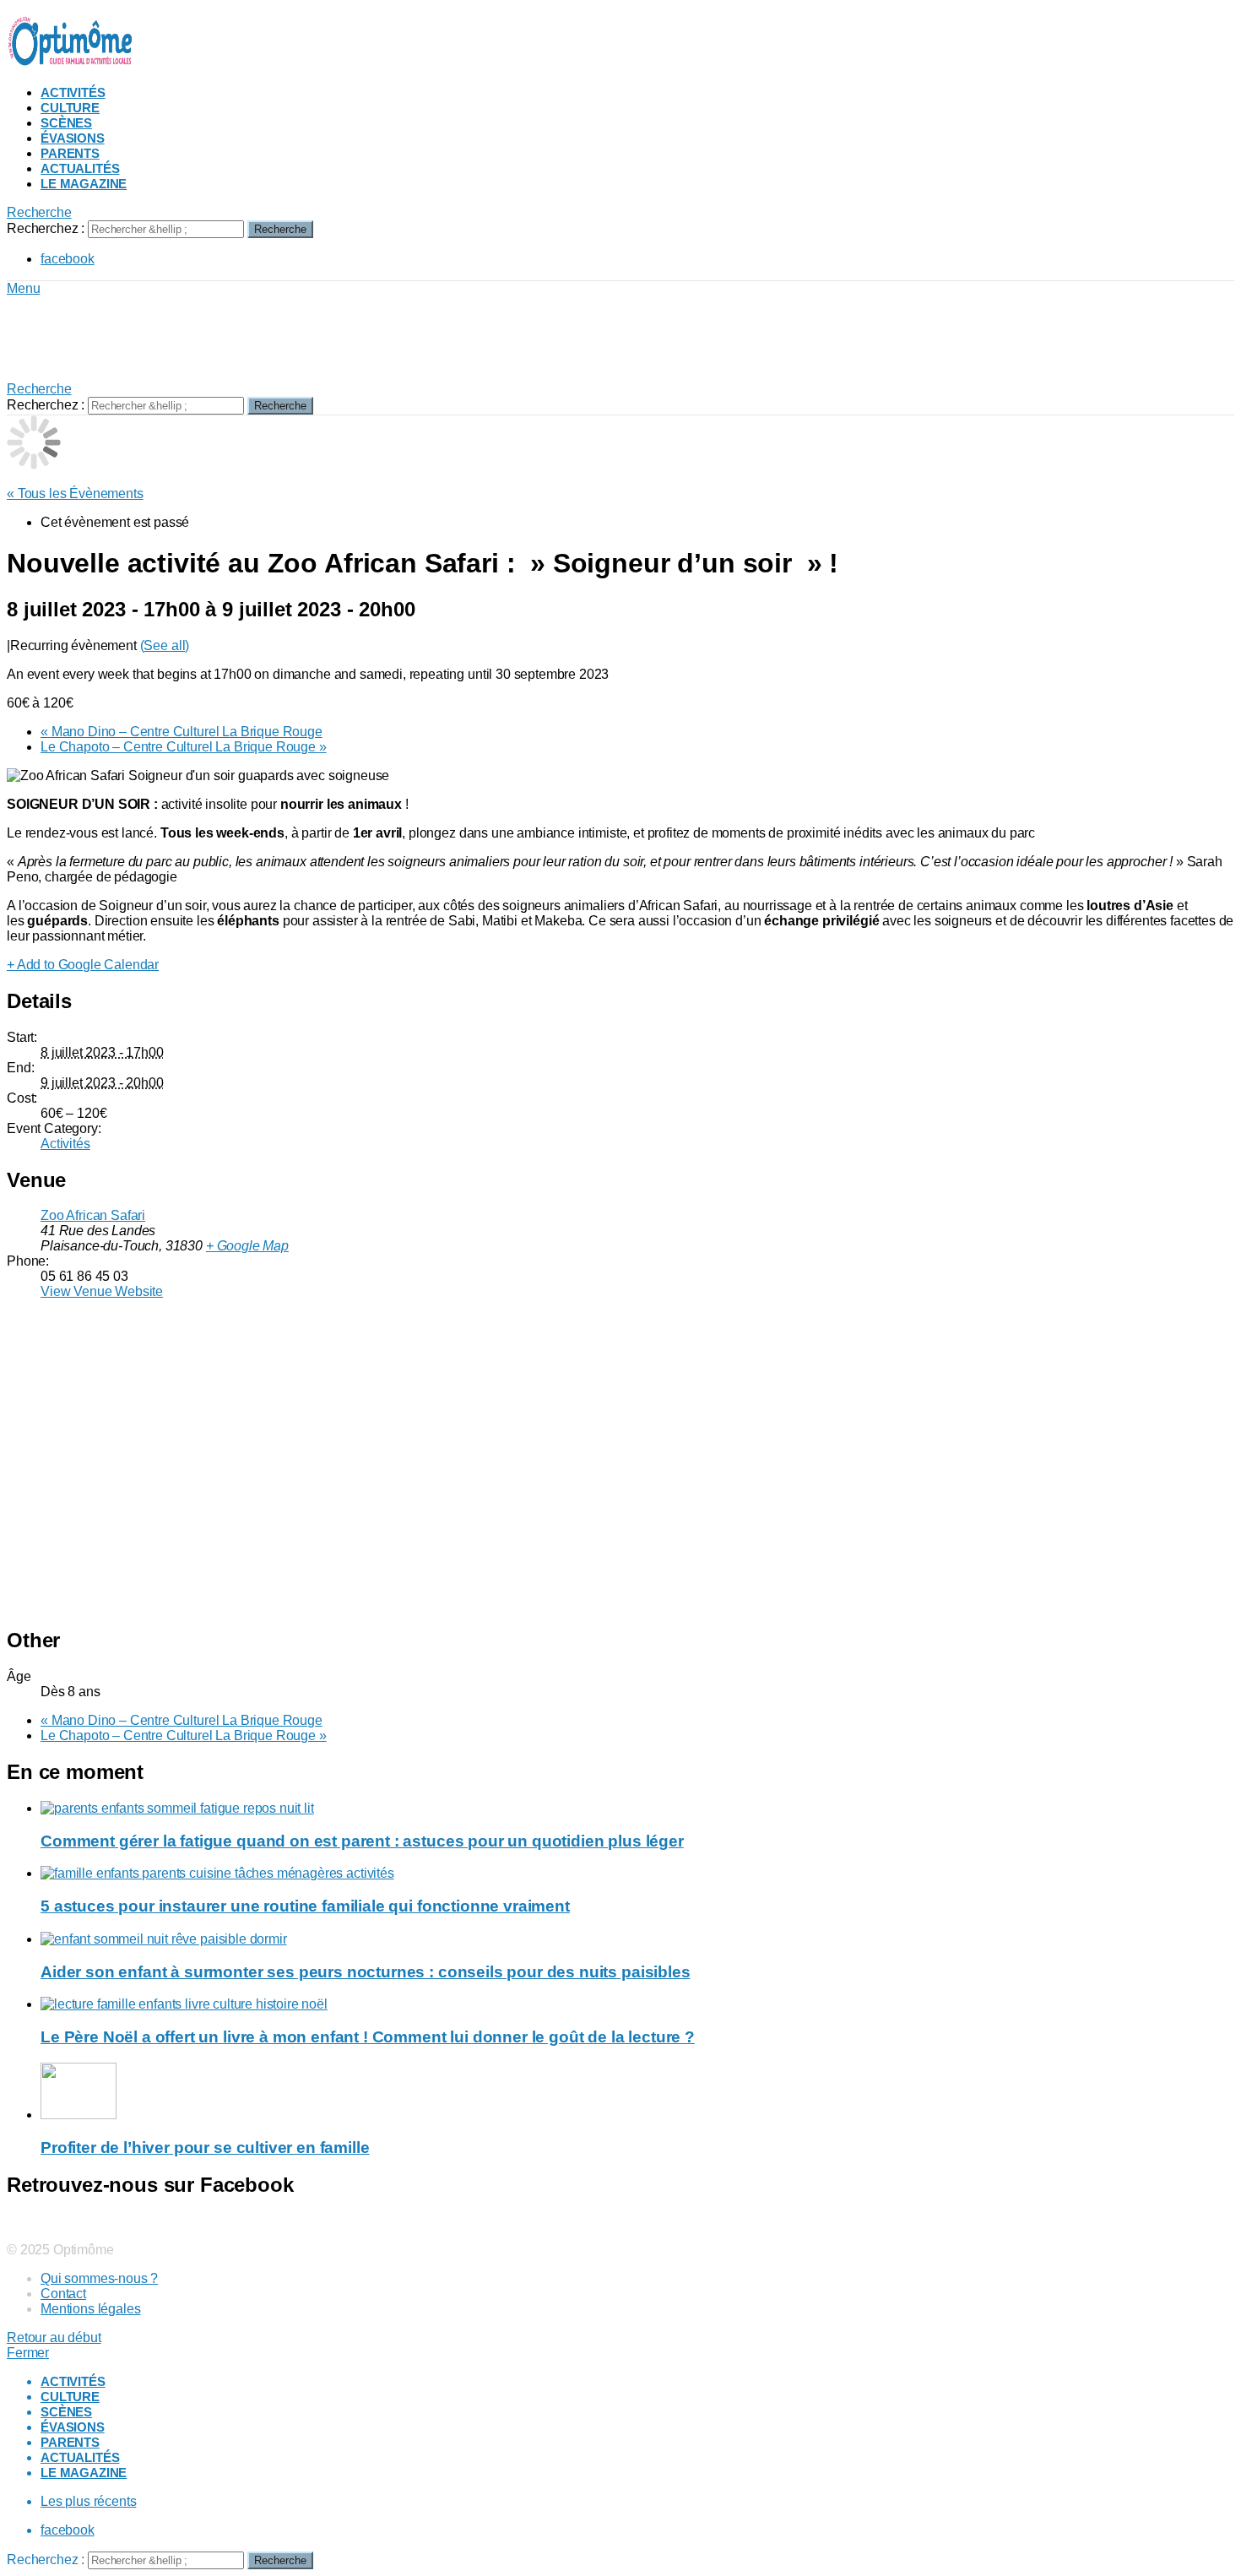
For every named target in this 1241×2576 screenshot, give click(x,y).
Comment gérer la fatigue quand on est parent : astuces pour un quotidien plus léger (362, 1841)
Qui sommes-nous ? (99, 2278)
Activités (73, 92)
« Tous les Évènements (75, 494)
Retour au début (54, 2337)
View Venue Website (102, 1291)
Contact (63, 2294)
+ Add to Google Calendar (83, 965)
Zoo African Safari (93, 1215)
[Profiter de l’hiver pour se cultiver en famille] (637, 2093)
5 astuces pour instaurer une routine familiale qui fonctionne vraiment (305, 1906)
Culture (70, 108)
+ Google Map (247, 1246)
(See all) (165, 645)
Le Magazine (84, 184)
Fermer (28, 2353)
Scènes (66, 123)
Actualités (80, 168)
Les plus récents (88, 2501)
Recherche (280, 229)
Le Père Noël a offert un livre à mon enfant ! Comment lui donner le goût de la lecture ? (368, 2037)
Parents (70, 153)
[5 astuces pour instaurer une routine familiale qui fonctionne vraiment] (637, 1874)
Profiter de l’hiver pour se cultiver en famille (205, 2148)
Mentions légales (90, 2309)
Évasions (73, 138)
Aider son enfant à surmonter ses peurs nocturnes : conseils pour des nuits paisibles (366, 1972)
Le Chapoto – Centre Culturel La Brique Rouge (184, 747)
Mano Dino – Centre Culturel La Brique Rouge (182, 732)
